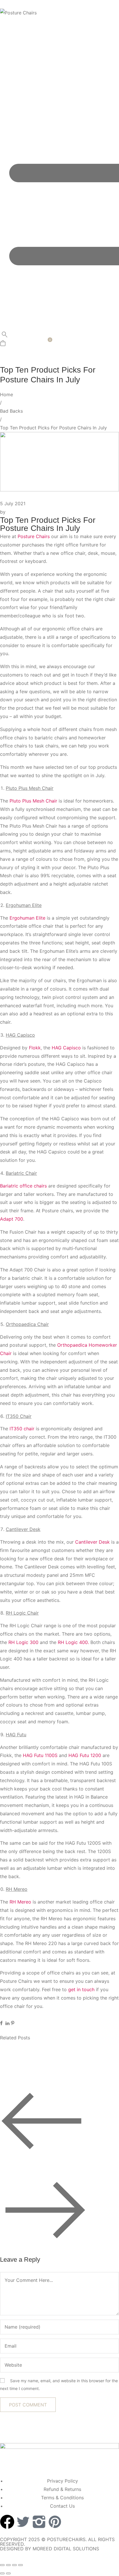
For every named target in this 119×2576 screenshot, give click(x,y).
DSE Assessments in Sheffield (43, 2061)
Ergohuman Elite (27, 918)
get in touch (81, 1989)
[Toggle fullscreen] (8, 2565)
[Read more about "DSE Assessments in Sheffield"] (35, 2044)
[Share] (14, 2565)
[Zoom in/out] (2, 2565)
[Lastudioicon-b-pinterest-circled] (55, 2522)
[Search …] (5, 336)
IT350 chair (21, 1429)
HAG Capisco (66, 1048)
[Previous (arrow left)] (2, 2573)
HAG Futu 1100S (40, 1755)
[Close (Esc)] (21, 2565)
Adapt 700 (12, 1219)
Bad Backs (11, 411)
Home (6, 394)
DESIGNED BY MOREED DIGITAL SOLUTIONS (50, 2549)
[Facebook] (7, 2522)
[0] (3, 344)
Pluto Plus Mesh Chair (33, 801)
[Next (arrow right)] (8, 2573)
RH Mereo (20, 1902)
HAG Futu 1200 (85, 1755)
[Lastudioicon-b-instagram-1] (39, 2522)
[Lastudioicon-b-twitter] (23, 2522)
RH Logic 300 (23, 1642)
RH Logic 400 (73, 1642)
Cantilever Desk (92, 1542)
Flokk (35, 1048)
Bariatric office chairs (23, 1186)
